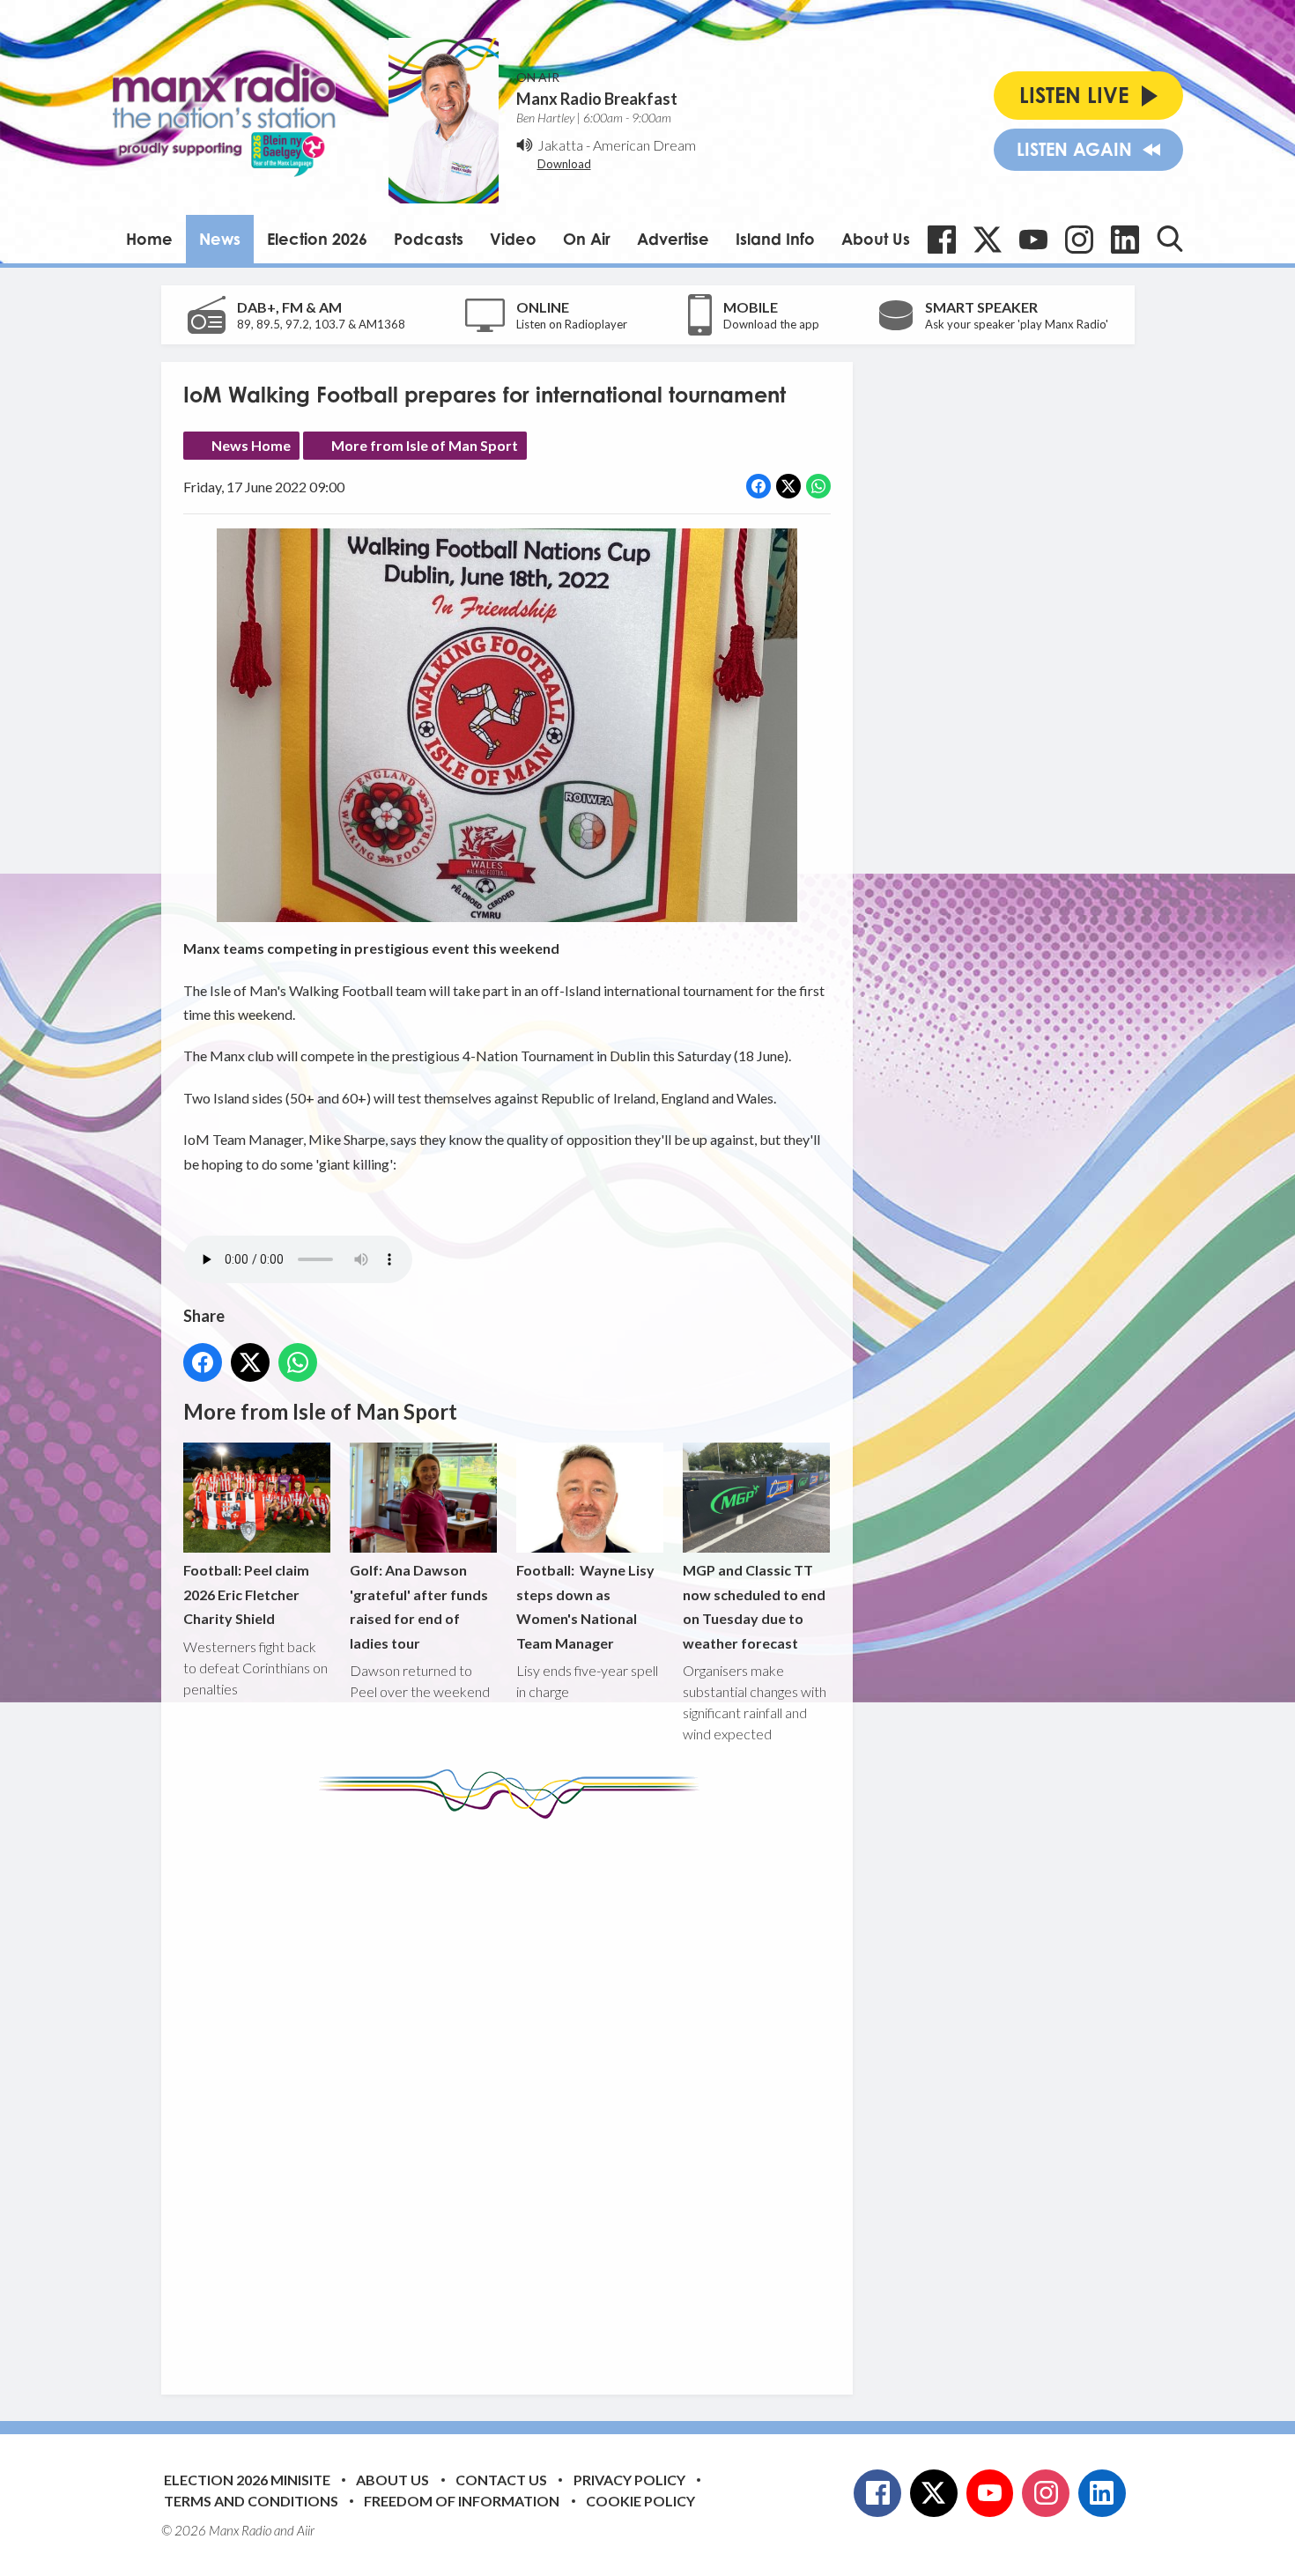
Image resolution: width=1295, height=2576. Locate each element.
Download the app (771, 324)
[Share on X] (788, 486)
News (220, 239)
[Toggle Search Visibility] (1170, 239)
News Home (251, 445)
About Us (876, 239)
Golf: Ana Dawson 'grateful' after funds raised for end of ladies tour (419, 1606)
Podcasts (429, 239)
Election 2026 (317, 239)
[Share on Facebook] (758, 486)
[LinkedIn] (1125, 240)
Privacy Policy (629, 2480)
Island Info (775, 239)
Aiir (306, 2530)
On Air (587, 239)
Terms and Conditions (251, 2501)
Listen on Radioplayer (572, 324)
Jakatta (560, 145)
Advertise (673, 239)
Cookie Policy (640, 2501)
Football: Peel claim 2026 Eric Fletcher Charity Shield (246, 1594)
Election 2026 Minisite (247, 2480)
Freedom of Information (462, 2501)
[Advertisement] (514, 2093)
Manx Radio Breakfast (597, 99)
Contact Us (501, 2480)
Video (513, 239)
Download (564, 164)
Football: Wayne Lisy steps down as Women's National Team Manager (585, 1606)
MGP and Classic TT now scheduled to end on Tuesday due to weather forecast (754, 1606)
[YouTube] (1033, 240)
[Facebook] (942, 240)
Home (149, 239)
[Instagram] (1079, 240)
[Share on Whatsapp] (818, 486)
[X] (988, 240)
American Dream (644, 145)
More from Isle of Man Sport (425, 445)
